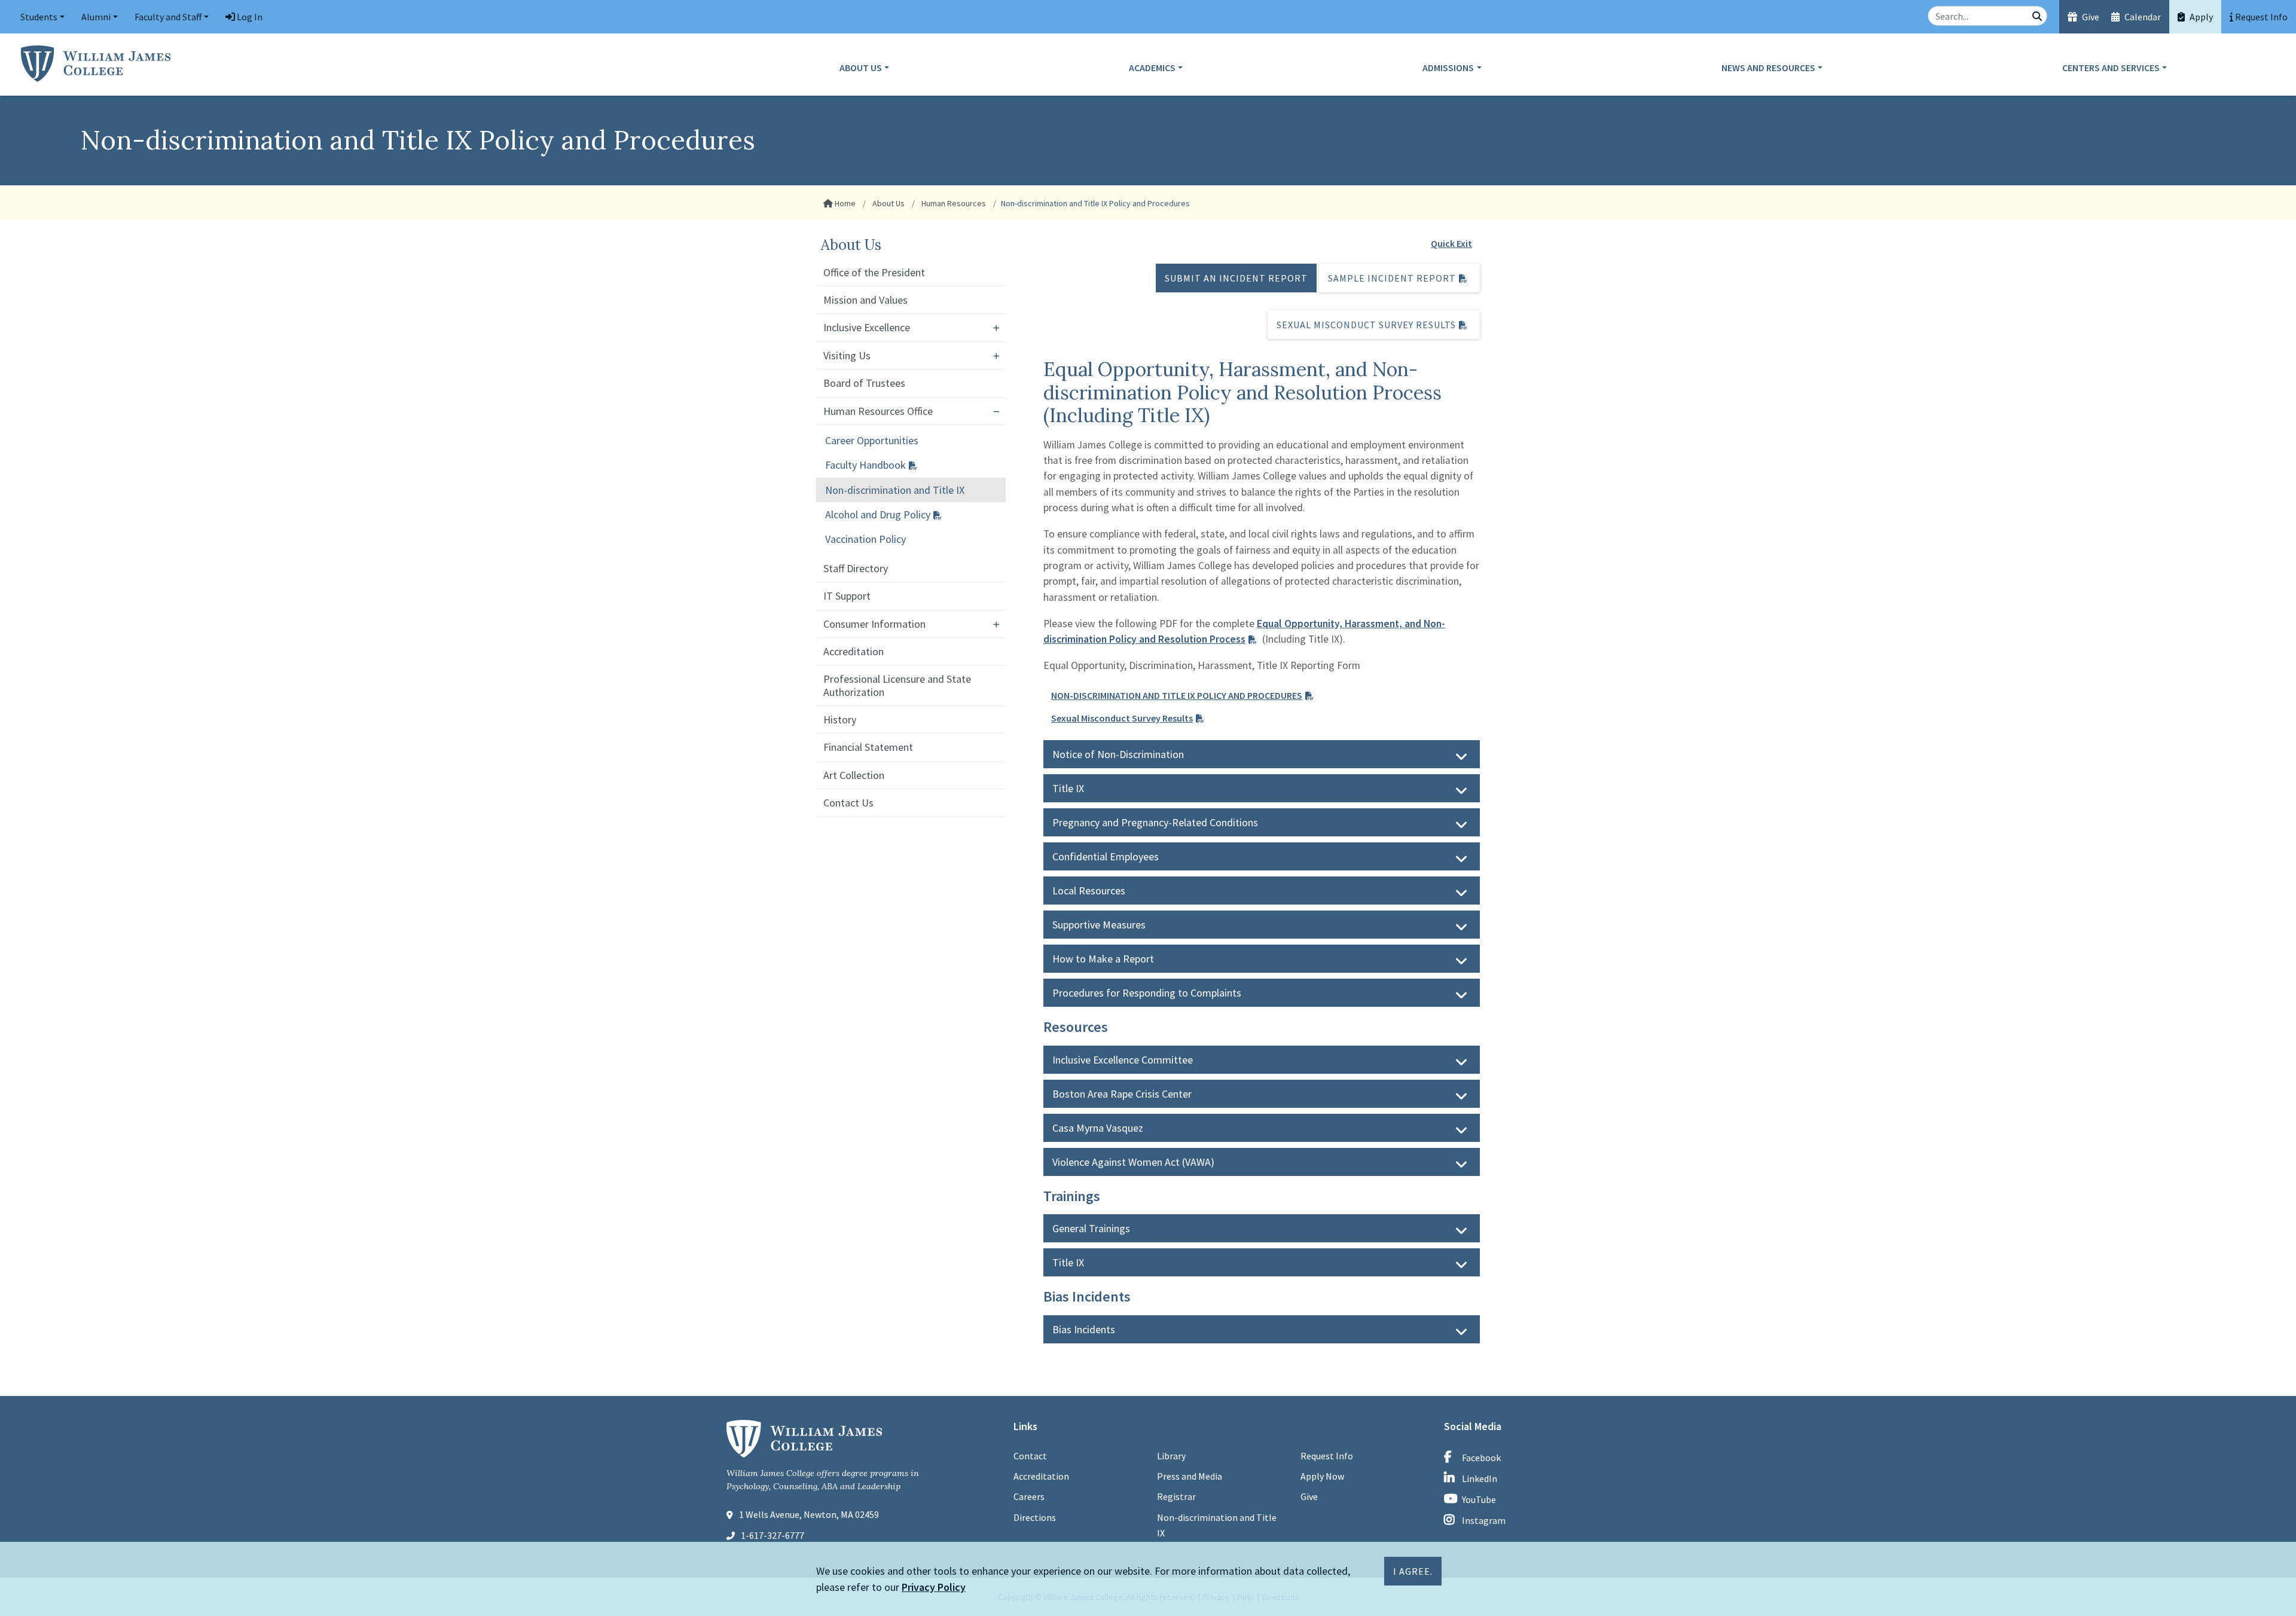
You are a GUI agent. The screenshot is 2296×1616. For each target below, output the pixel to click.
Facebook (1481, 1458)
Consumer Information (874, 624)
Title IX (1068, 788)
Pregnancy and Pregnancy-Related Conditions (1155, 822)
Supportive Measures (1099, 925)
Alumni (96, 17)
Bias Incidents (1084, 1329)
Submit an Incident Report (1236, 278)
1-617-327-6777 (773, 1535)
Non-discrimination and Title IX (895, 490)
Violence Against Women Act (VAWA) (1133, 1162)
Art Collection (854, 775)
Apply (2200, 17)
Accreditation (854, 651)
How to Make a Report (1103, 959)
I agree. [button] (1413, 1571)
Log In (249, 17)
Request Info (1327, 1456)
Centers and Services (2111, 68)
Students (39, 17)
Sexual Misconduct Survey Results (1366, 325)
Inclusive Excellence (867, 327)
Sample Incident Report (1392, 278)
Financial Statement (868, 747)
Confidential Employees (1106, 856)
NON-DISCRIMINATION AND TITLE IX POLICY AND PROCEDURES (1177, 695)
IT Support (847, 596)
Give (2090, 17)
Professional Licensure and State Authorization (897, 685)
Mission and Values (865, 300)
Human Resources (953, 203)
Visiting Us (847, 355)
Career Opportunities (872, 440)
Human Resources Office (878, 411)
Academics (1152, 68)
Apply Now (1322, 1476)
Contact (1030, 1456)
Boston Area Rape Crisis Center (1122, 1094)
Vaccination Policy (865, 539)
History (840, 720)
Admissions (1448, 68)
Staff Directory (856, 568)
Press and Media (1190, 1476)
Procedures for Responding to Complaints (1147, 993)
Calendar (2142, 17)
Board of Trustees (864, 383)
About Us (861, 68)
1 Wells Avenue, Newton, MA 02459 (809, 1514)
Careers (1029, 1496)
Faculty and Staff (168, 17)
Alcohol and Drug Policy (878, 514)
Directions (1035, 1517)
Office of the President (874, 272)
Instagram (1484, 1520)
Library (1171, 1456)
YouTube (1479, 1499)
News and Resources (1768, 68)
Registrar (1176, 1496)
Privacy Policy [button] (934, 1587)
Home (844, 203)
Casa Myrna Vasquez (1098, 1128)
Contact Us (848, 803)
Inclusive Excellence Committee (1123, 1060)
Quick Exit (1451, 243)
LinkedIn (1480, 1478)
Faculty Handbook (865, 465)
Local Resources (1089, 891)
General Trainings (1091, 1228)
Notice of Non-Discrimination (1118, 754)
